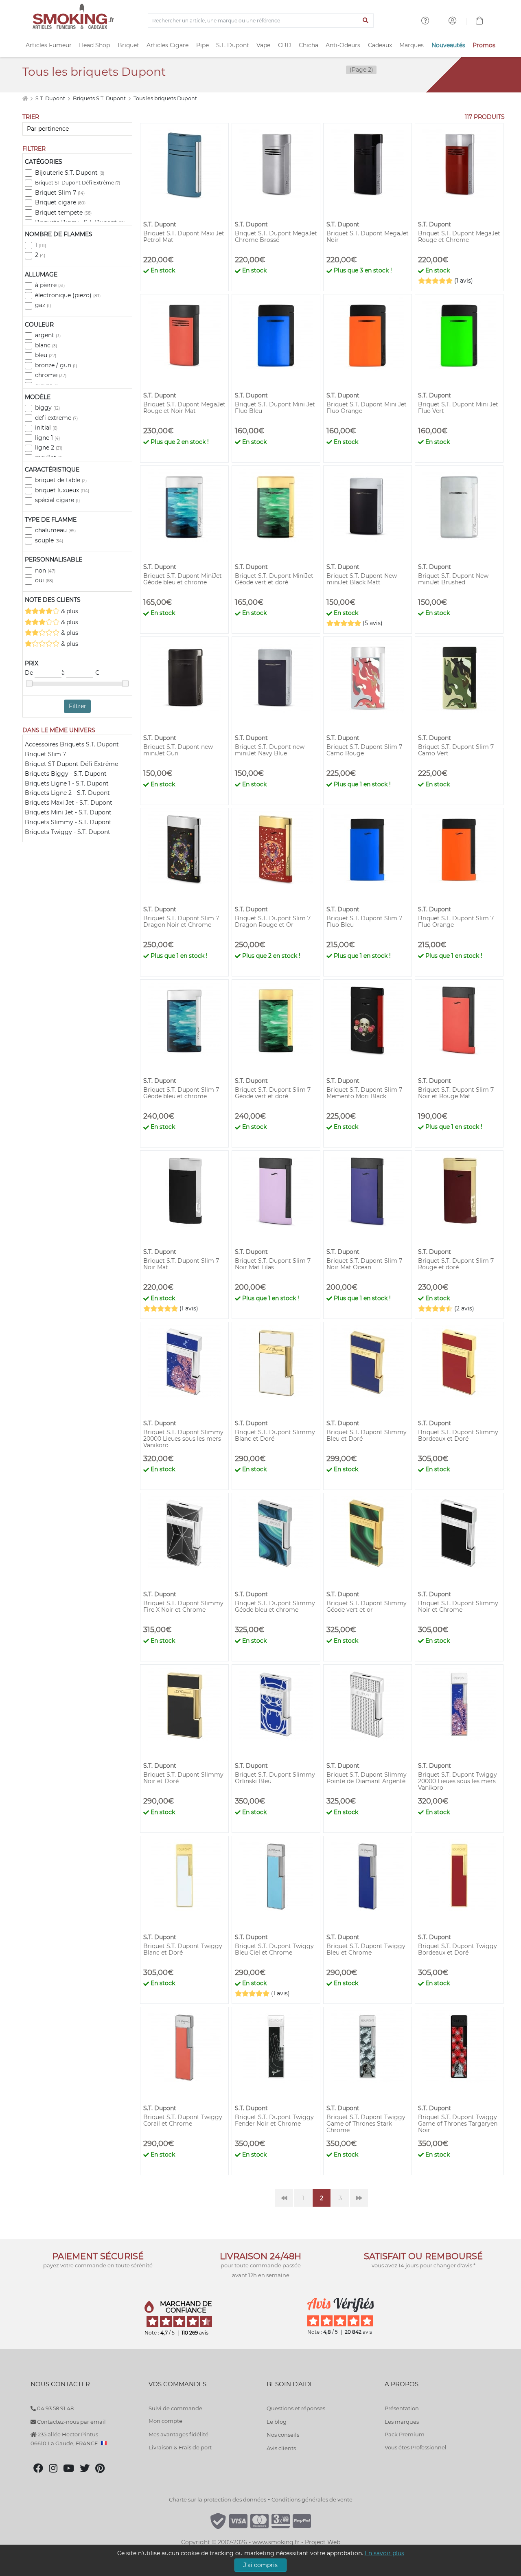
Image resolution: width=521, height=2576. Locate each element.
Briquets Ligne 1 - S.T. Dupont (67, 783)
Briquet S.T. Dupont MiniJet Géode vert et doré (274, 579)
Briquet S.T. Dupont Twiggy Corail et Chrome (183, 2120)
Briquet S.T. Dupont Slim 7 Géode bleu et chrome (181, 1093)
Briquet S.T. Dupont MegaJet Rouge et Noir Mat (184, 408)
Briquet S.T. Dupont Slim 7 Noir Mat (181, 1264)
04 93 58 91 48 (55, 2408)
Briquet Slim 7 (60, 193)
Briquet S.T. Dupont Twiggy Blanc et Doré (183, 1949)
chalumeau (55, 530)
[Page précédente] (284, 2198)
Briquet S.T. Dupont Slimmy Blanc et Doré (275, 1435)
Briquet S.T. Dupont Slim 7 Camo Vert (456, 750)
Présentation (402, 2408)
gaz (43, 305)
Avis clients (281, 2448)
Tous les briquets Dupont (165, 98)
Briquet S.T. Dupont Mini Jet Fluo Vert (458, 408)
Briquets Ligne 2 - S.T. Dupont (67, 793)
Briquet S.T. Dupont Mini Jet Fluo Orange (367, 408)
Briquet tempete (63, 213)
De (30, 673)
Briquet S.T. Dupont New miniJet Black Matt (362, 579)
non (45, 570)
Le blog (277, 2422)
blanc (46, 345)
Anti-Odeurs (343, 45)
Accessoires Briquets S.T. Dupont (72, 744)
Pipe (202, 45)
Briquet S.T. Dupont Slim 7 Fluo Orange (456, 922)
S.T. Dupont (233, 45)
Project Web (323, 2542)
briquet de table (61, 480)
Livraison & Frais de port (180, 2447)
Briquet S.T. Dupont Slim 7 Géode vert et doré (273, 1093)
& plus (69, 611)
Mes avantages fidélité (178, 2434)
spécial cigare (57, 500)
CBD (285, 45)
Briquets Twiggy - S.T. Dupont (68, 832)
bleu (46, 355)
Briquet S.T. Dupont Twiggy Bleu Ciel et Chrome (274, 1949)
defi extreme (56, 418)
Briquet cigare (60, 202)
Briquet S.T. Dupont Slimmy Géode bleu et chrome (275, 1606)
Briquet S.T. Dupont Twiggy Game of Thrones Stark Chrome (366, 2124)
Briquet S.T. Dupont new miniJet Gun (178, 750)
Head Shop (94, 45)
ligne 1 (47, 438)
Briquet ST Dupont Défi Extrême (78, 183)
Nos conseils (283, 2435)
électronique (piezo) (68, 295)
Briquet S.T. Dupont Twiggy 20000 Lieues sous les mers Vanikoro (458, 1781)
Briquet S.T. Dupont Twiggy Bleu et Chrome (366, 1949)
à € (80, 673)
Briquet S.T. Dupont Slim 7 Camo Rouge (364, 750)
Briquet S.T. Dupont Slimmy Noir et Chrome (458, 1606)
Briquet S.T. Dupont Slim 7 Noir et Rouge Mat (456, 1093)
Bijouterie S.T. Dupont (70, 173)
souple (49, 540)
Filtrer (78, 706)
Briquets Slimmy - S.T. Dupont (68, 822)
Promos (484, 45)
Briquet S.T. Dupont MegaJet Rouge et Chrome (459, 237)
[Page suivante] (359, 2198)
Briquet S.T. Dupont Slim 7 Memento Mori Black (364, 1093)
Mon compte (165, 2421)
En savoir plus (384, 2553)
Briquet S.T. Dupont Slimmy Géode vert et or (367, 1606)
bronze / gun (56, 365)
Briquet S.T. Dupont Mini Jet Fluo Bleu (275, 408)
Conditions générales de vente (312, 2499)
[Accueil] (25, 98)
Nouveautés (448, 45)
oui (44, 580)
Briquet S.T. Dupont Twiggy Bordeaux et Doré (458, 1949)
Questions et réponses (296, 2408)
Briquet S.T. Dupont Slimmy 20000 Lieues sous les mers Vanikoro (183, 1439)
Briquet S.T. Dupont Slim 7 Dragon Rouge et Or (273, 922)
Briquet (128, 45)
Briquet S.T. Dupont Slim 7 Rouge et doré (456, 1264)
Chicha (309, 45)
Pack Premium (405, 2434)
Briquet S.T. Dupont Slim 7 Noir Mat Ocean (364, 1264)
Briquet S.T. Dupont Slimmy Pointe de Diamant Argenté (367, 1778)
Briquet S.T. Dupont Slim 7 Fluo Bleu (364, 922)
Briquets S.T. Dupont (100, 98)
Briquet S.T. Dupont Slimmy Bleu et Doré (367, 1435)
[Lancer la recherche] (366, 21)
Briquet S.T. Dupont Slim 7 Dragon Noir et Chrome (181, 922)
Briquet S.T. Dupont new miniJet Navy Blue (270, 750)
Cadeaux (380, 45)
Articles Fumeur (49, 45)
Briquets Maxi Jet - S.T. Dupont (69, 803)
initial (46, 428)
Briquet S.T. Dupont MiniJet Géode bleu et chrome (183, 579)
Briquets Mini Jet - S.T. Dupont (68, 812)
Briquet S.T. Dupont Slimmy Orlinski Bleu (275, 1778)
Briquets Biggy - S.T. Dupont (66, 774)
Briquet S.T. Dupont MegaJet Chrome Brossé (276, 237)
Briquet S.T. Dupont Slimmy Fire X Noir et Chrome (183, 1606)
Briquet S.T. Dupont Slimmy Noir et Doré (183, 1778)
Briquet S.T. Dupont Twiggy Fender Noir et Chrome (274, 2120)
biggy (47, 408)
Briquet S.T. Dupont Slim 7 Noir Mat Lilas (273, 1264)
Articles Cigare (167, 45)
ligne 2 (49, 448)
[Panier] (479, 22)
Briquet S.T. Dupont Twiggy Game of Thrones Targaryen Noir (458, 2124)
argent (48, 335)
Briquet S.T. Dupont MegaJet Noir (368, 237)
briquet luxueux (62, 490)
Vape (263, 45)
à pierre (50, 285)
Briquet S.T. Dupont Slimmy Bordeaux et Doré (458, 1435)
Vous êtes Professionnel (416, 2447)
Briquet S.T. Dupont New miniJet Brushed (453, 579)
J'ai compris (260, 2565)
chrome (51, 375)
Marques (412, 45)
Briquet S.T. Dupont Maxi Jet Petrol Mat (184, 237)
